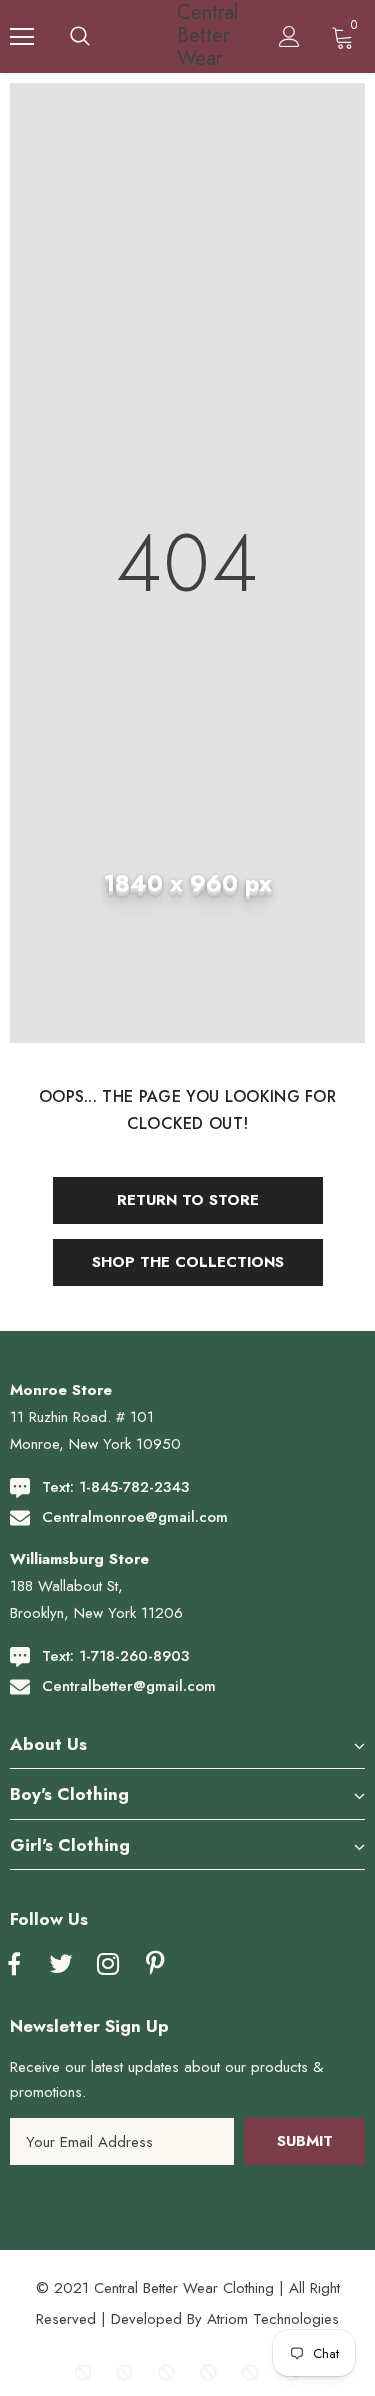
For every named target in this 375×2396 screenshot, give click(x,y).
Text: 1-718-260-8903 (115, 1656)
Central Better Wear (190, 35)
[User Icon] (289, 36)
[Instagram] (108, 1965)
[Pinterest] (155, 1965)
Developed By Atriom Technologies (225, 2319)
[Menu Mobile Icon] (22, 37)
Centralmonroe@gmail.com (135, 1517)
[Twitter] (61, 1965)
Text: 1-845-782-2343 (115, 1487)
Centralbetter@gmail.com (129, 1686)
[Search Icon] (80, 37)
